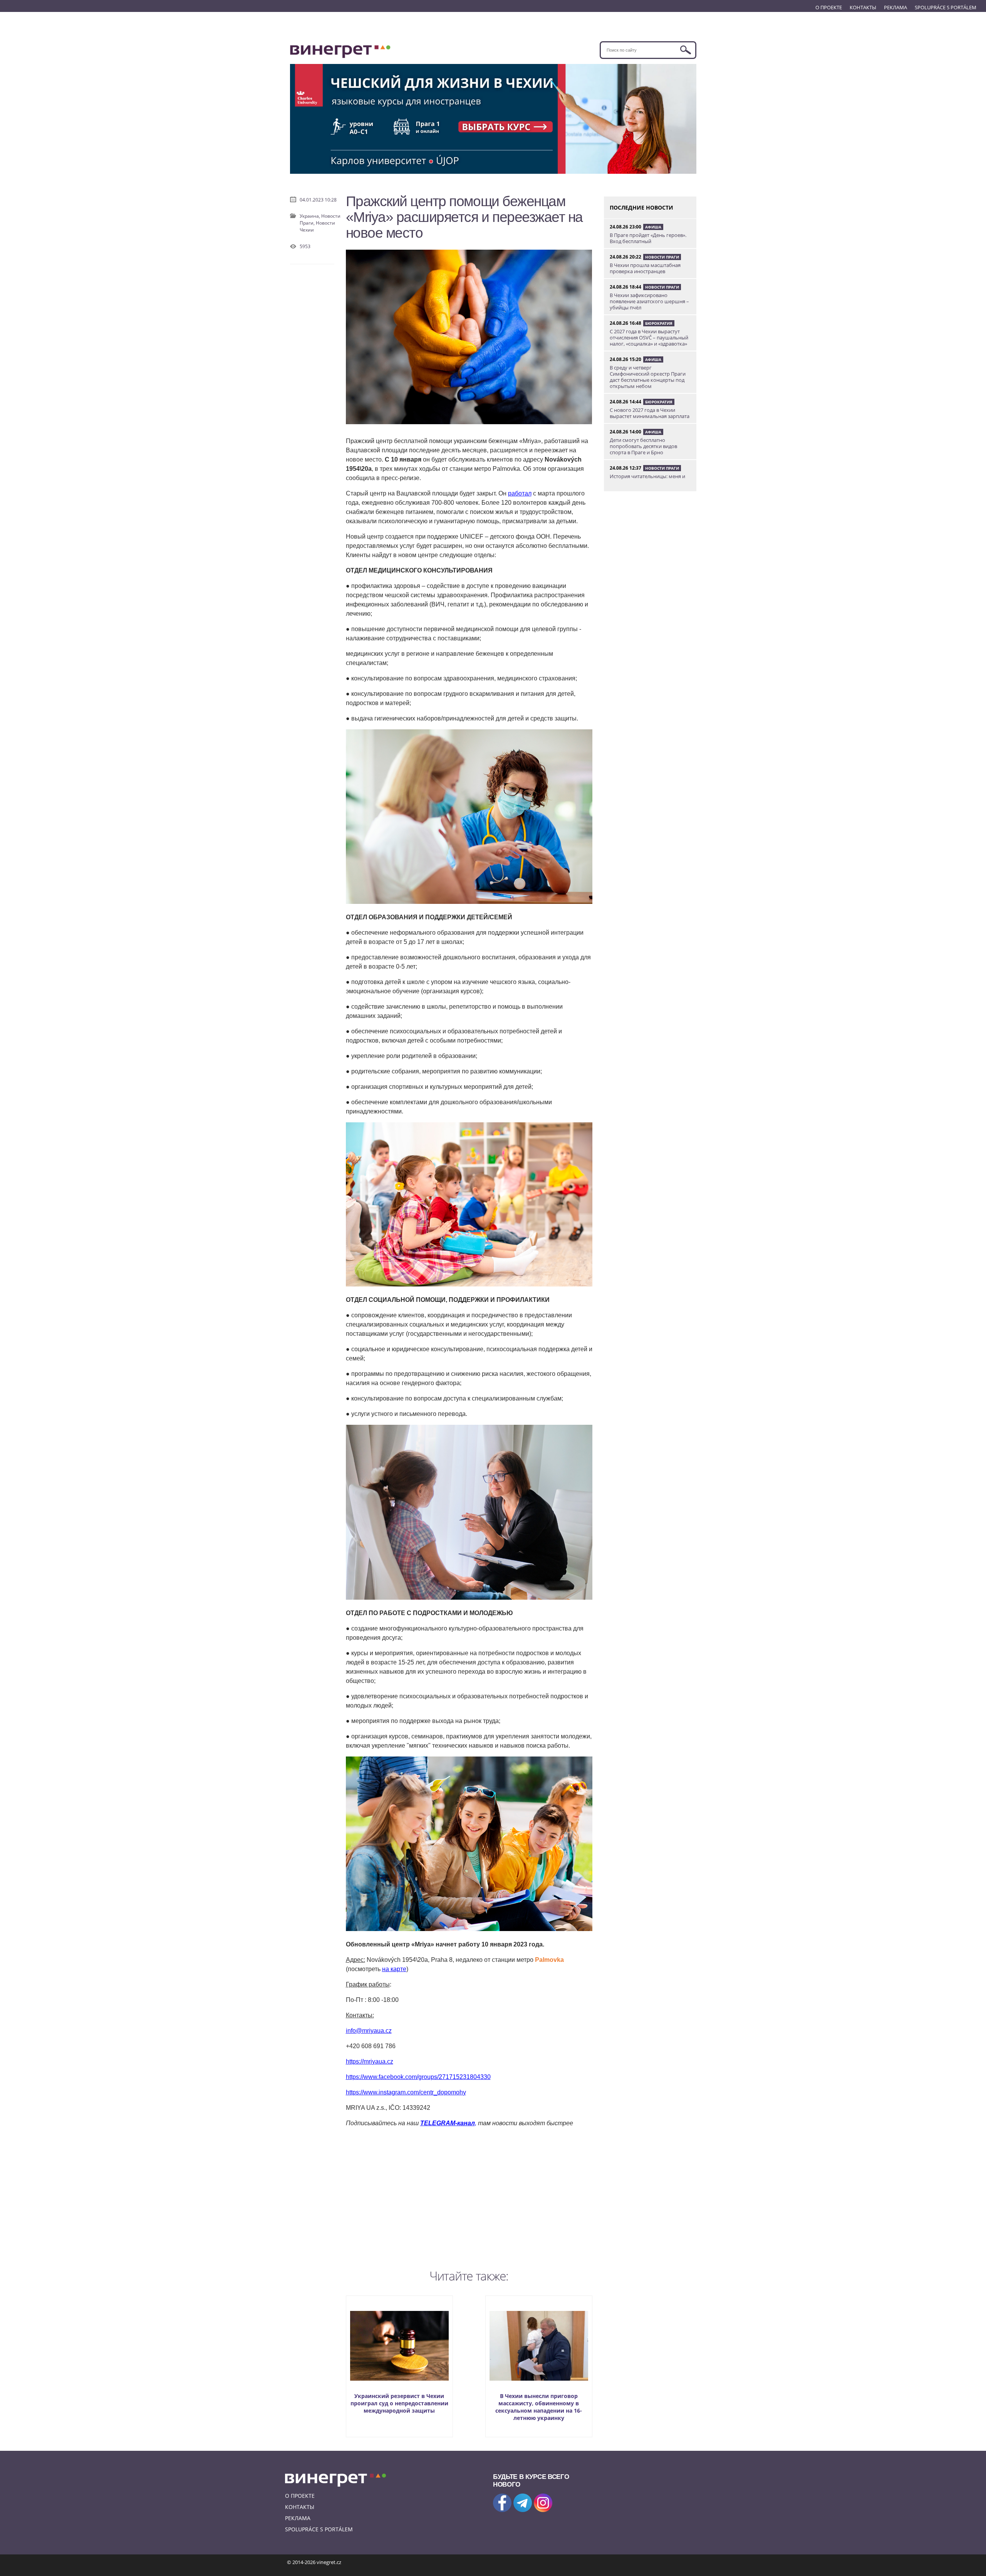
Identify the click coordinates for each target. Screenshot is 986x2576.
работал (520, 493)
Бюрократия (659, 323)
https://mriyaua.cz (370, 2061)
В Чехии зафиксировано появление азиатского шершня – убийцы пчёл (649, 301)
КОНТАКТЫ (863, 7)
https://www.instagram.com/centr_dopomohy (406, 2092)
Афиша (653, 227)
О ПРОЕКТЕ (829, 7)
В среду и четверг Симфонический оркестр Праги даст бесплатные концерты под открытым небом (648, 377)
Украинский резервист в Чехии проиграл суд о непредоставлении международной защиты (399, 2403)
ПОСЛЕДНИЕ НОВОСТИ (641, 207)
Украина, (310, 216)
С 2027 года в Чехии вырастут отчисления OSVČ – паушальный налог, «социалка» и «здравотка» (649, 338)
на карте (394, 1969)
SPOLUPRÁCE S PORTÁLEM (946, 7)
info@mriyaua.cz (369, 2031)
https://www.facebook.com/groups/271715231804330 (418, 2077)
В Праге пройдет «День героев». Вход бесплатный (648, 238)
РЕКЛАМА (895, 7)
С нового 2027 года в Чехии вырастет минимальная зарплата (650, 413)
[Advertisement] (469, 2196)
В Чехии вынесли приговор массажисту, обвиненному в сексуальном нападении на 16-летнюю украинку (539, 2407)
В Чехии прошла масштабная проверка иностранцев (645, 268)
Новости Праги (662, 257)
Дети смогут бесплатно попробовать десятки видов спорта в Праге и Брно (643, 446)
